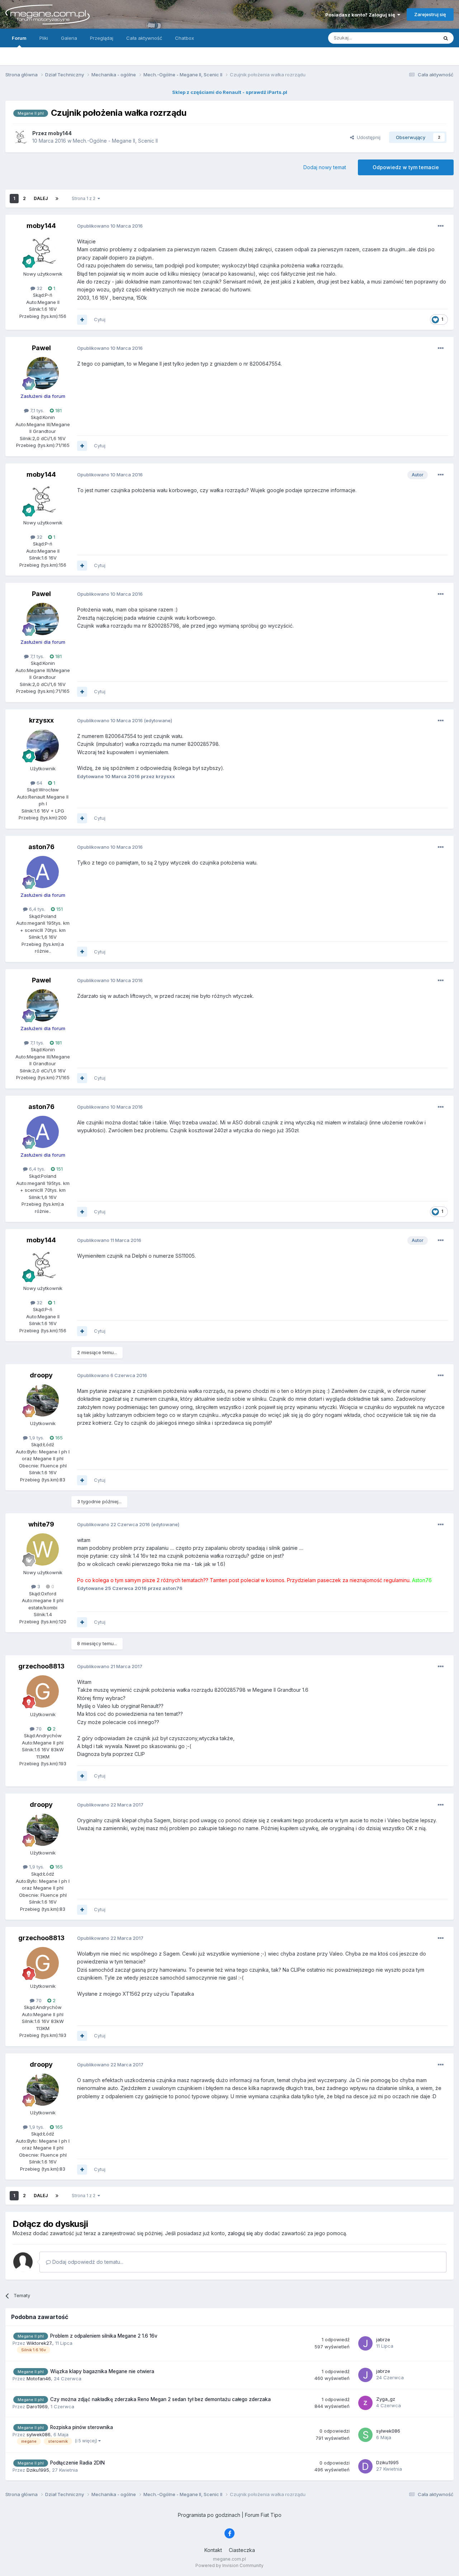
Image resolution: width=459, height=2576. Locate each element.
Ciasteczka (242, 2550)
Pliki (44, 38)
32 (39, 288)
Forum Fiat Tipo (263, 2515)
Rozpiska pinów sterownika (82, 2427)
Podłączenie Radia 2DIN (77, 2463)
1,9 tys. (36, 1438)
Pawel (41, 348)
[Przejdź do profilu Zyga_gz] (365, 2403)
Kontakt (213, 2550)
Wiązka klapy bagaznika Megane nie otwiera (102, 2371)
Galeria (69, 38)
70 (38, 1729)
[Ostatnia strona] (57, 199)
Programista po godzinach (209, 2515)
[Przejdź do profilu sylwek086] (365, 2435)
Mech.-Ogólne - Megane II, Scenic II (115, 141)
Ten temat (417, 38)
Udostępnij (367, 137)
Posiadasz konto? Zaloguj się (361, 15)
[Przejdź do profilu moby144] (20, 137)
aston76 (41, 847)
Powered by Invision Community (229, 2565)
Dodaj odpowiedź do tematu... (87, 2262)
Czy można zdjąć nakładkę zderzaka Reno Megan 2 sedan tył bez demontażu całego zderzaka (160, 2399)
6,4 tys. (36, 909)
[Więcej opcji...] (441, 226)
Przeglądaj (102, 38)
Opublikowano (110, 226)
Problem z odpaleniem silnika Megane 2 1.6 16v (104, 2336)
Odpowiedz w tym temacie (406, 167)
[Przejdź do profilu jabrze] (365, 2343)
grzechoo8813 (41, 1666)
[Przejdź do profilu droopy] (43, 1400)
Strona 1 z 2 (85, 198)
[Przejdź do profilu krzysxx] (43, 746)
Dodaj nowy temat (325, 167)
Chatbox (184, 38)
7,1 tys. (36, 410)
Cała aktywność (144, 38)
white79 (41, 1524)
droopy (41, 1375)
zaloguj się (240, 2233)
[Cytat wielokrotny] (82, 320)
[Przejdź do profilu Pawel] (43, 373)
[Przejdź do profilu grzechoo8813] (43, 1691)
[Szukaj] (446, 38)
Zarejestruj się (430, 14)
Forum (19, 38)
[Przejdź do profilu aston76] (43, 872)
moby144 (41, 226)
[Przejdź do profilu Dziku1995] (365, 2466)
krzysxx (41, 720)
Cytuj (100, 319)
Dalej (41, 198)
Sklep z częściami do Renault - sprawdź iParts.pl (230, 92)
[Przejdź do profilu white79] (43, 1549)
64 (39, 783)
